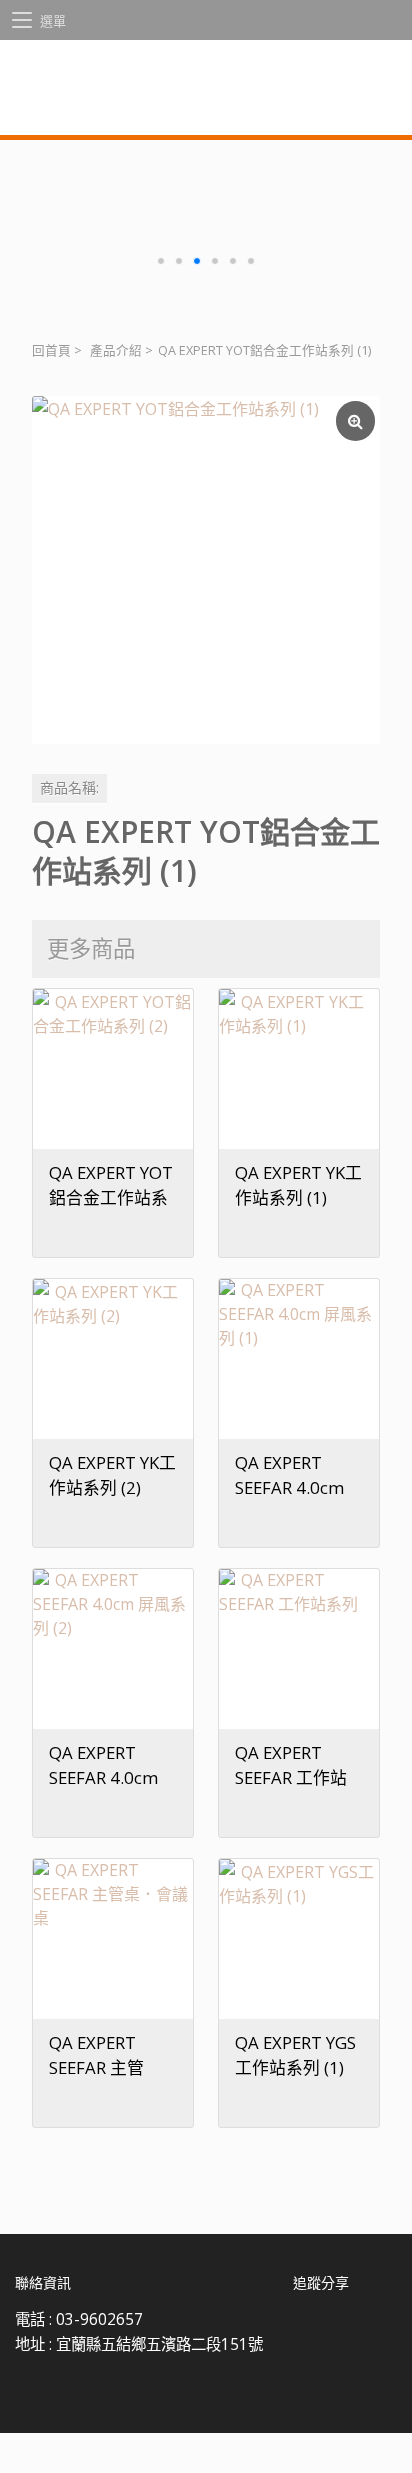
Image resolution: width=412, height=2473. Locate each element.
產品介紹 (116, 350)
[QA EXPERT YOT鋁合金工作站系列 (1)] (206, 570)
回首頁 (51, 350)
